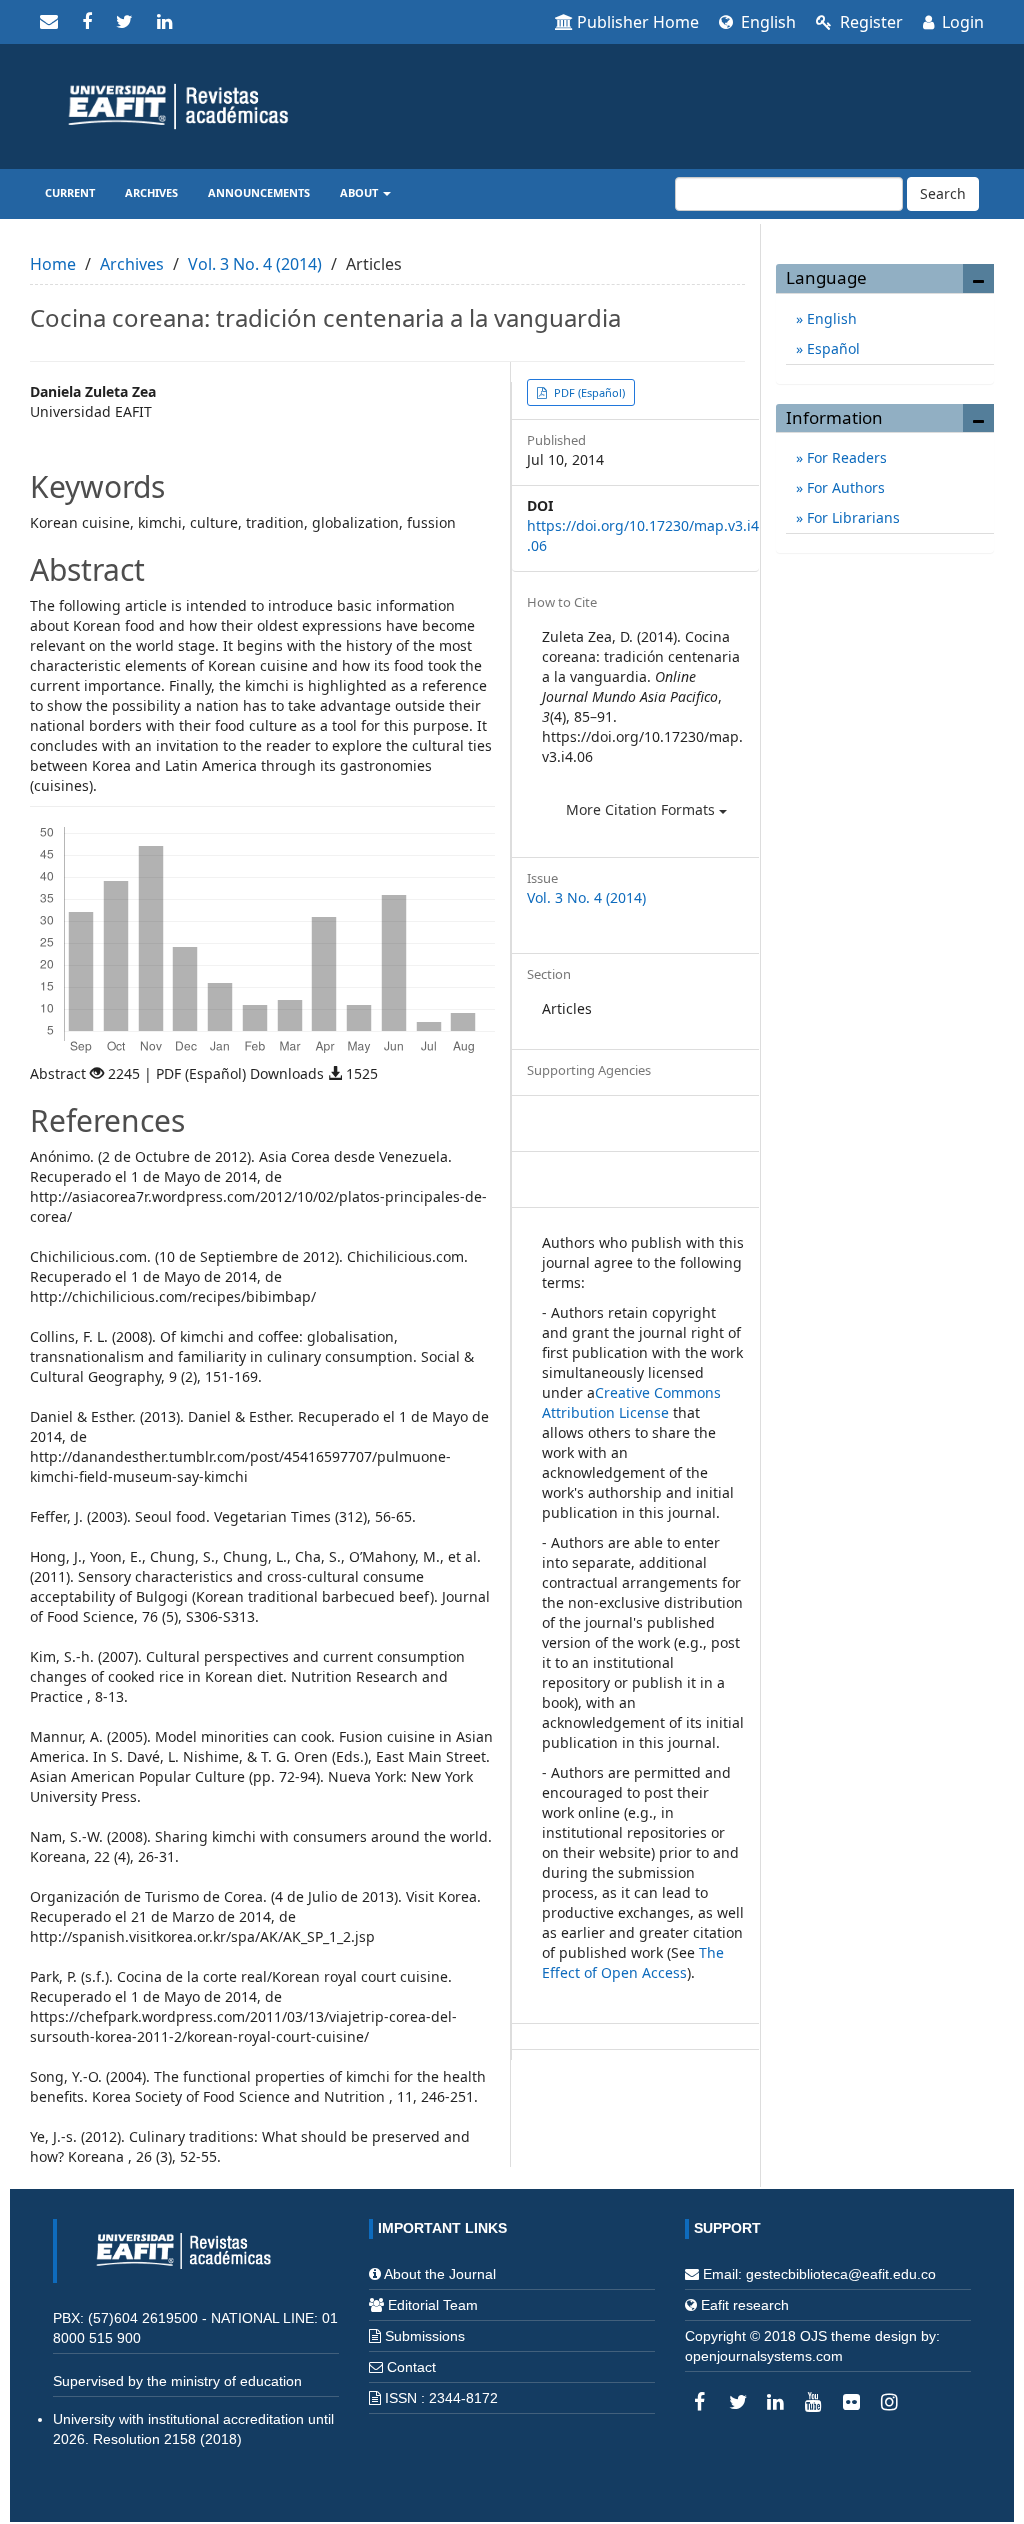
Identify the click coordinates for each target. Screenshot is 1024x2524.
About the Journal (440, 2274)
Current (70, 192)
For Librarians (851, 517)
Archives (151, 192)
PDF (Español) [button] (588, 392)
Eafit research (745, 2305)
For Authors (844, 487)
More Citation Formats (642, 809)
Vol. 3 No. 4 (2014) (255, 264)
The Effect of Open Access (633, 1962)
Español (831, 348)
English (766, 22)
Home (53, 264)
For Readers (845, 457)
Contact (411, 2367)
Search (943, 193)
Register (869, 22)
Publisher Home (638, 22)
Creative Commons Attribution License (631, 1402)
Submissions (425, 2336)
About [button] (360, 192)
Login (961, 22)
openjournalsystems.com (764, 2356)
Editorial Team (433, 2305)
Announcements (259, 192)
